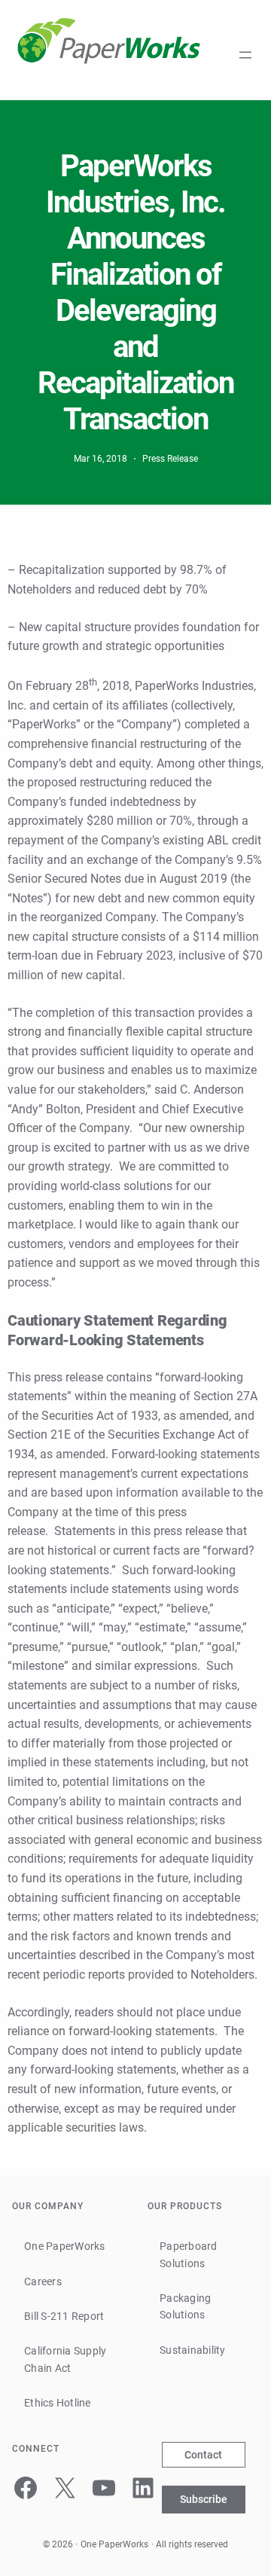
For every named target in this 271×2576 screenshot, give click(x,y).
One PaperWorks (114, 2544)
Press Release (170, 459)
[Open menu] (245, 55)
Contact (203, 2455)
